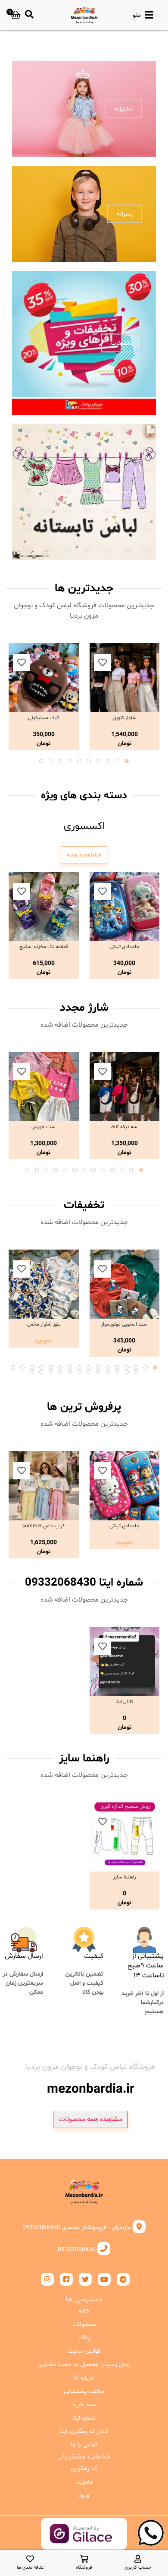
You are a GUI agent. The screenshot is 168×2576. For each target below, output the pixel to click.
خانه (84, 2311)
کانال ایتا (124, 1702)
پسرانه (125, 214)
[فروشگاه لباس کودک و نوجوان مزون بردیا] (84, 15)
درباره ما (84, 2378)
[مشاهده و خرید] (125, 678)
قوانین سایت (84, 2351)
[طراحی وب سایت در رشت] (84, 2543)
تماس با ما (84, 2445)
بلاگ (84, 2338)
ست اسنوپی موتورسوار (124, 1324)
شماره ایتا (84, 2418)
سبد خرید (84, 2405)
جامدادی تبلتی (124, 947)
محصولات (84, 2324)
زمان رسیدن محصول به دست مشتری (84, 2365)
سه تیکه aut (124, 1127)
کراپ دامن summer (44, 1526)
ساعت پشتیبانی (84, 2391)
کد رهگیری (84, 2469)
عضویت (84, 2482)
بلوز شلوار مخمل (44, 1324)
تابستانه (122, 492)
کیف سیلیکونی (44, 718)
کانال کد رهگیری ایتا (84, 2432)
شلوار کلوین (124, 718)
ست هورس (44, 1127)
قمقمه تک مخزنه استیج (44, 947)
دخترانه (124, 109)
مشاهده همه (84, 855)
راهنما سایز (124, 1877)
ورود (84, 2495)
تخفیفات (122, 343)
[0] (16, 15)
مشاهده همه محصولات (90, 2119)
